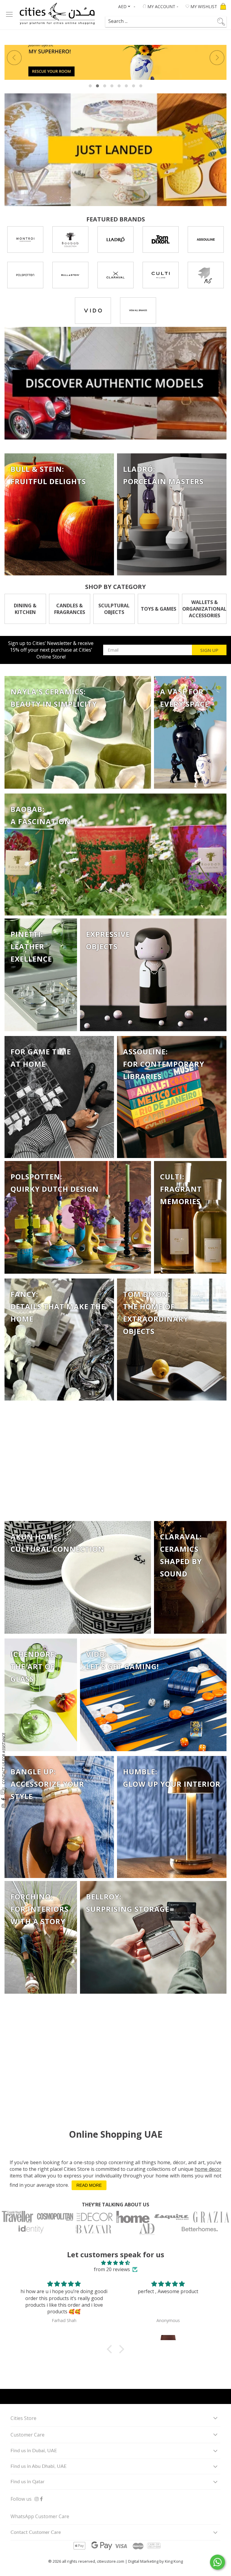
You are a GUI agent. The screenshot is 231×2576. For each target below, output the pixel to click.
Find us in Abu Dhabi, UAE (38, 2466)
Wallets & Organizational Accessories (204, 609)
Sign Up (209, 650)
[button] (111, 2349)
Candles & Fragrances (70, 609)
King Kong (174, 2561)
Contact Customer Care (36, 2532)
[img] (115, 2263)
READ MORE (89, 2185)
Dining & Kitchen (25, 609)
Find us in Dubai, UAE (34, 2451)
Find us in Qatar (28, 2482)
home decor (208, 2169)
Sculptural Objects (114, 609)
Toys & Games (159, 609)
